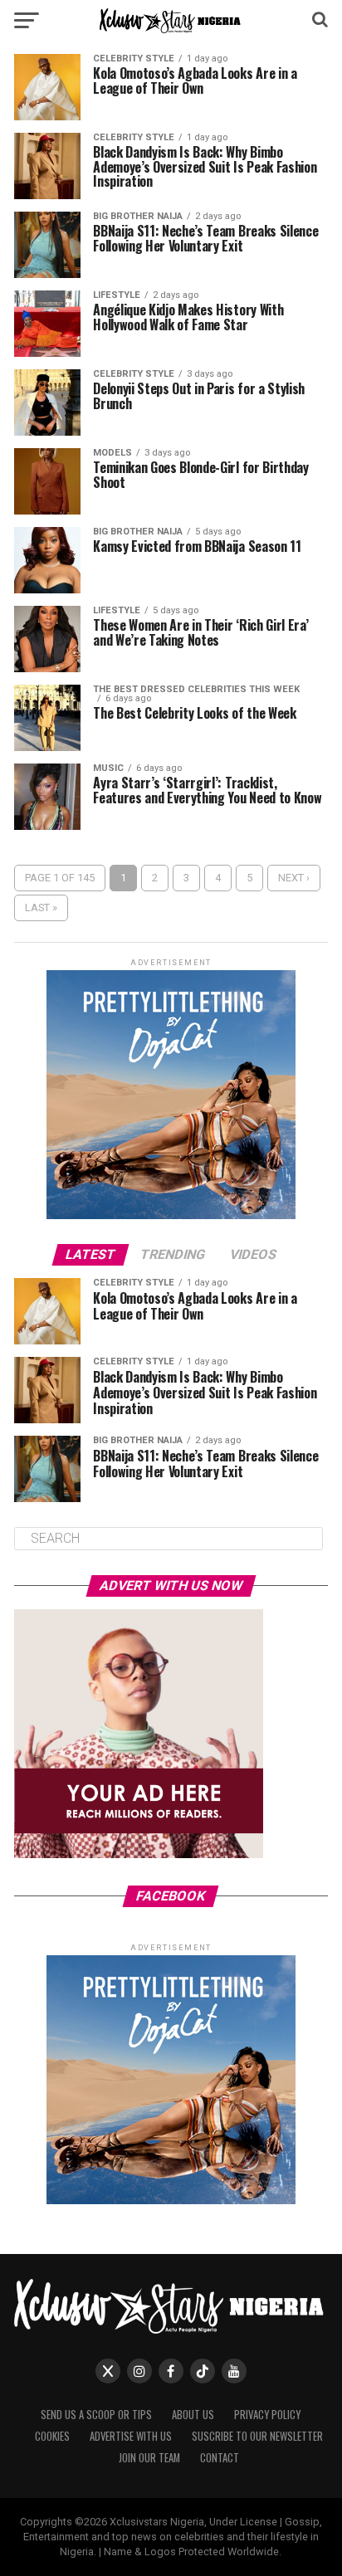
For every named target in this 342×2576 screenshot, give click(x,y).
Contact (220, 2458)
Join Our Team (149, 2458)
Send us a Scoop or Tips (96, 2415)
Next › (294, 878)
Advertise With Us (131, 2436)
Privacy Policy (267, 2415)
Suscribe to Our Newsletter (257, 2436)
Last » (41, 907)
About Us (193, 2415)
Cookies (52, 2436)
